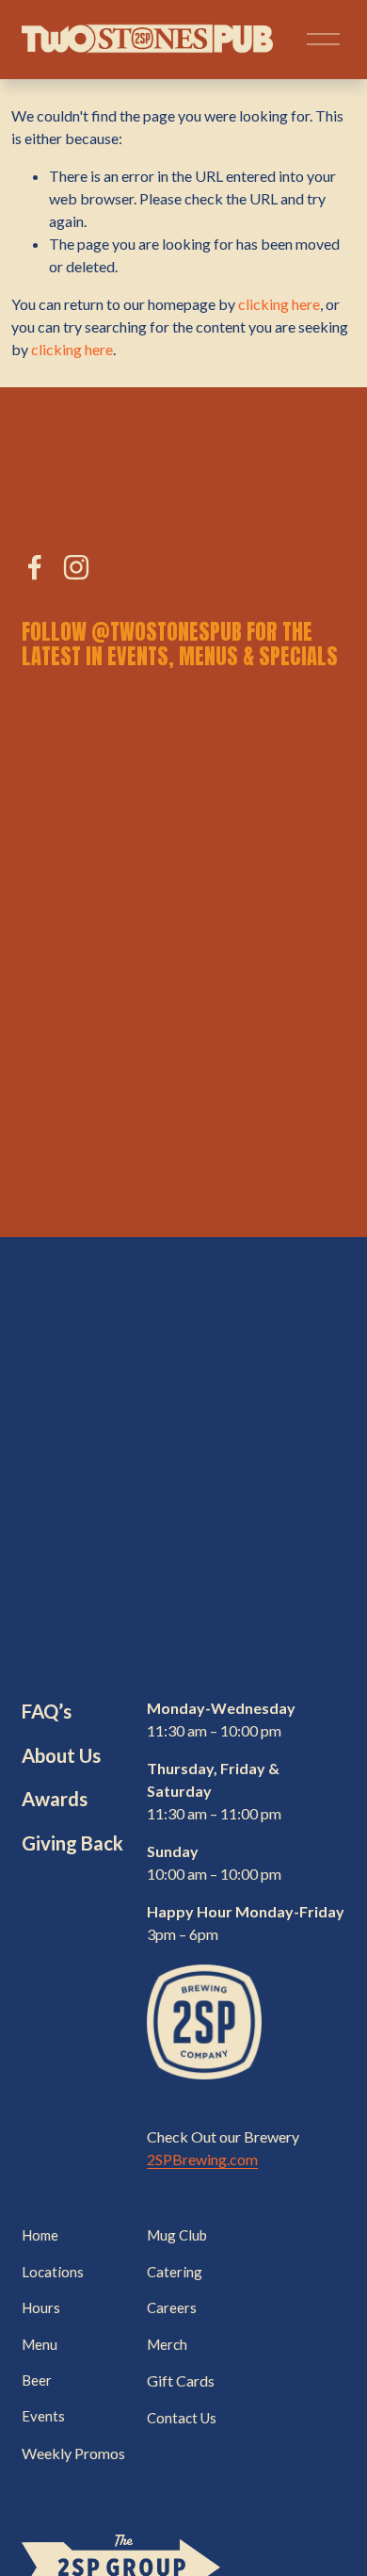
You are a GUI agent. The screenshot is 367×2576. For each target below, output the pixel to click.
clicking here (279, 304)
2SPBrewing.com (202, 2159)
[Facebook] (35, 567)
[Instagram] (76, 567)
